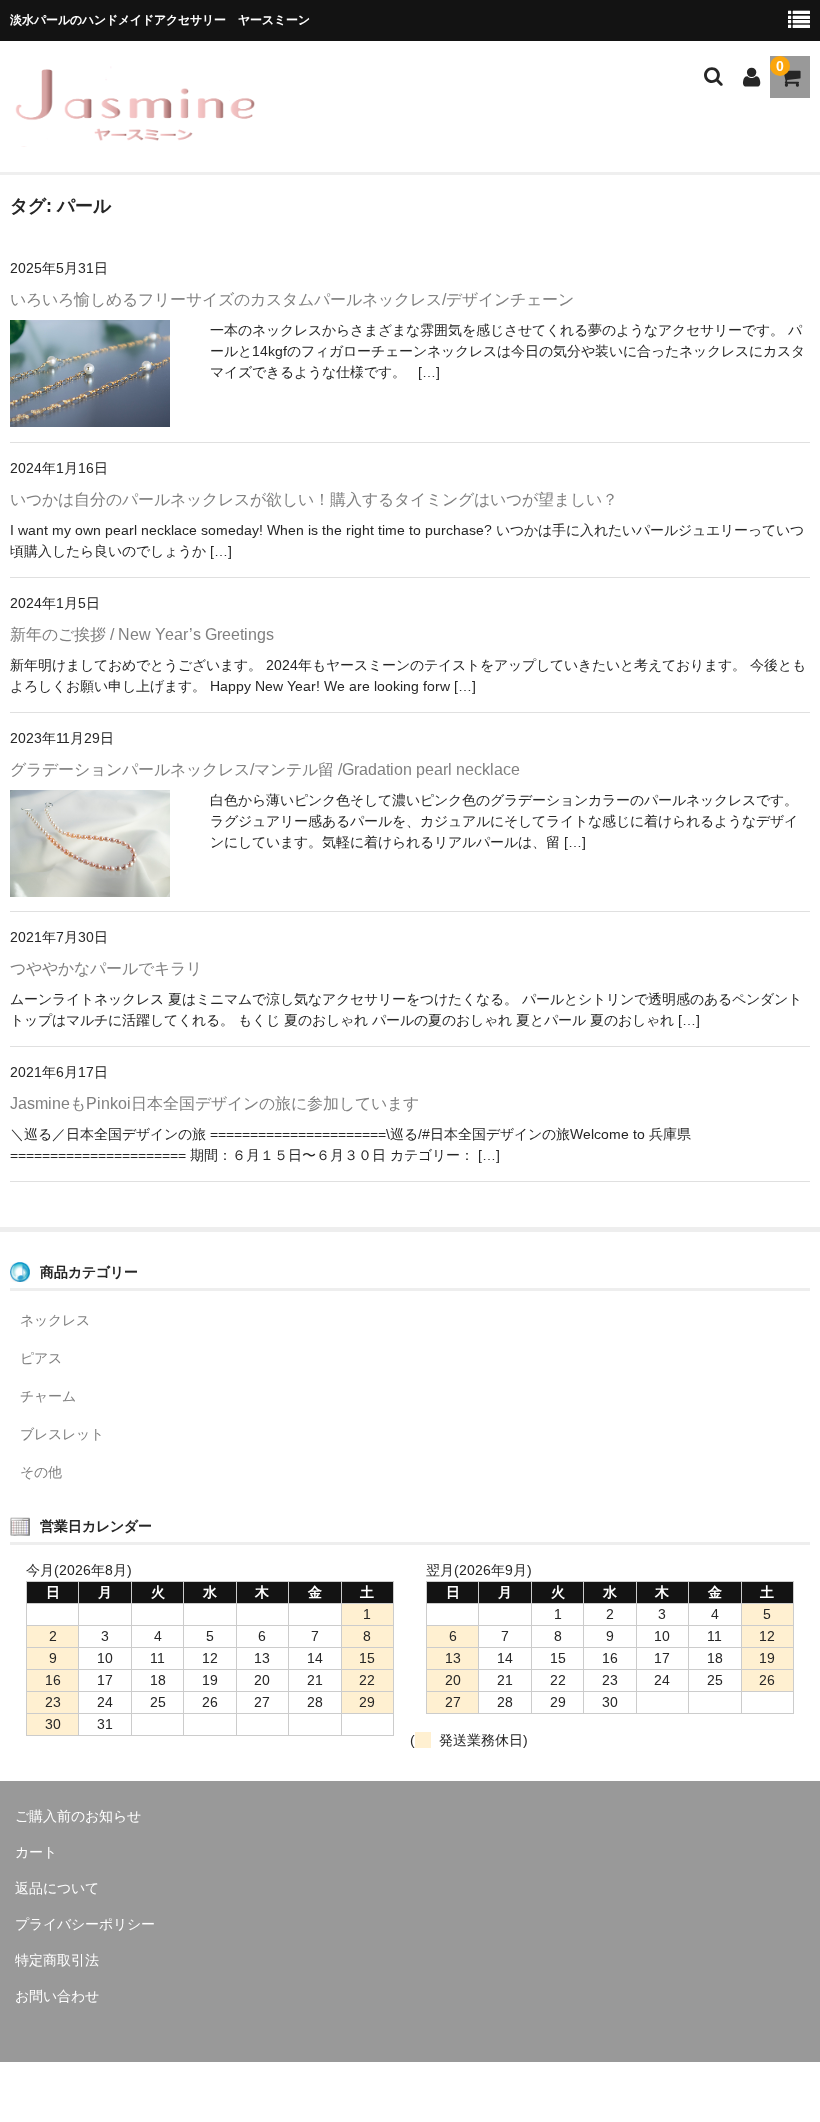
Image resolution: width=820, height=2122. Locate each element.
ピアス (41, 1358)
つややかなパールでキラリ (106, 968)
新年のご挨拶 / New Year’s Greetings (142, 634)
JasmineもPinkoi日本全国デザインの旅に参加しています (214, 1103)
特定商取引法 (57, 1960)
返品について (57, 1888)
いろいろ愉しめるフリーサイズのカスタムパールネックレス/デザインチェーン (292, 299)
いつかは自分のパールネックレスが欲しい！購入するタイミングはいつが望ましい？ (314, 499)
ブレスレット (62, 1434)
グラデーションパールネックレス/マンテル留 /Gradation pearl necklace (265, 769)
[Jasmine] (135, 134)
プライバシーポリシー (85, 1924)
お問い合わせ (57, 1996)
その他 (41, 1472)
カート (36, 1852)
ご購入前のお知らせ (78, 1816)
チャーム (48, 1396)
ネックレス (55, 1320)
